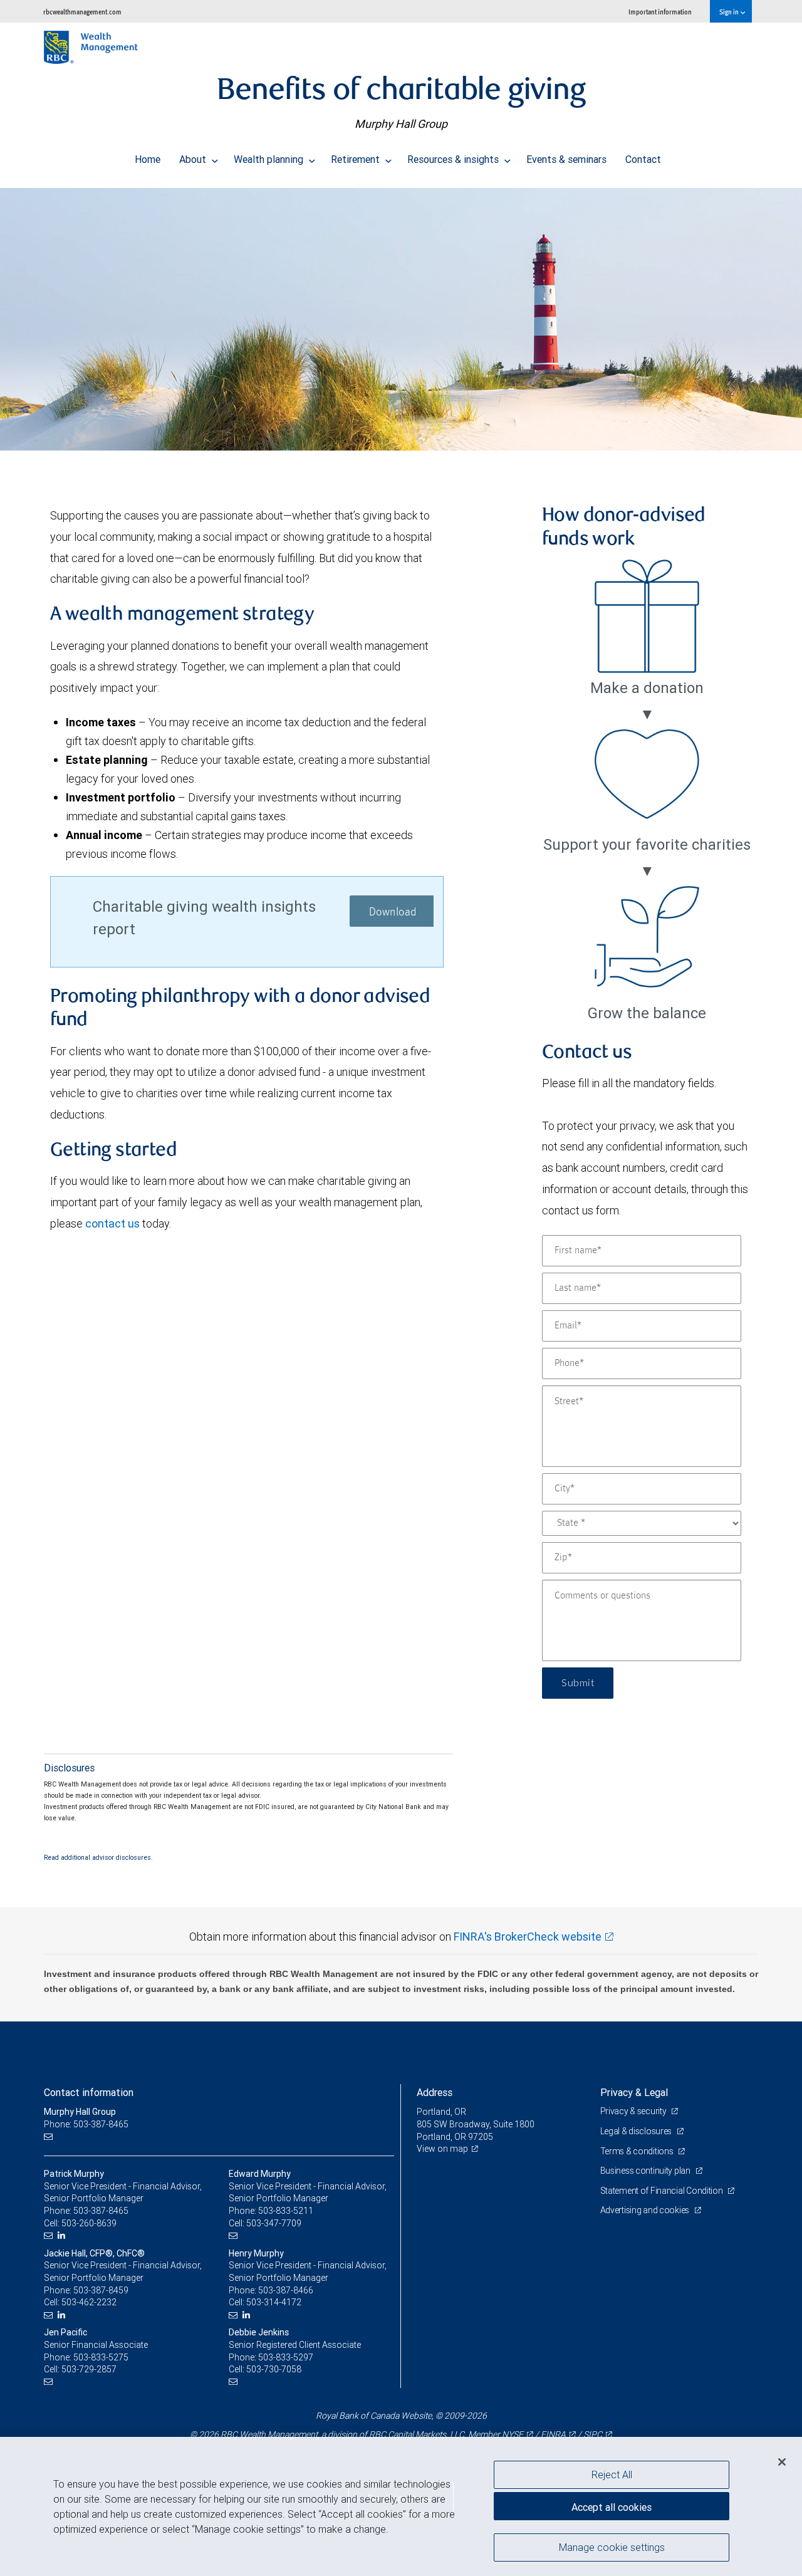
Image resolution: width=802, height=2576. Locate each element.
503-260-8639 (89, 2223)
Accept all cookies (612, 2507)
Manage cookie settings (612, 2547)
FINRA (553, 2434)
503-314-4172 (274, 2302)
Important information (660, 12)
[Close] (782, 2462)
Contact (643, 159)
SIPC (593, 2434)
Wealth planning (270, 159)
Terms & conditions (638, 2151)
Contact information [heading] (89, 2092)
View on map (442, 2149)
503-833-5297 (286, 2357)
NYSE (513, 2434)
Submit (578, 1683)
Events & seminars (566, 159)
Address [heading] (435, 2092)
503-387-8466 (286, 2290)
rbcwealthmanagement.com (82, 12)
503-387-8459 (101, 2290)
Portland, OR (441, 2112)
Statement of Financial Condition (663, 2191)
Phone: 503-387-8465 (86, 2124)
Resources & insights (454, 159)
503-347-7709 (274, 2223)
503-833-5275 (101, 2357)
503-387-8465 (101, 2211)
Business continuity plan (646, 2171)
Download (393, 912)
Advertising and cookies (646, 2210)
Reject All (612, 2474)
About (194, 159)
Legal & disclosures (637, 2131)
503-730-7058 (274, 2369)
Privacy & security (634, 2111)
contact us (112, 1223)
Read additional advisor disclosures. (98, 1857)
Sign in (730, 12)
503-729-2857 (89, 2369)
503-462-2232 (89, 2302)
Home (148, 159)
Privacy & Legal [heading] (634, 2092)
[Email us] (50, 2137)
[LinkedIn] (63, 2235)
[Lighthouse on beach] (401, 319)
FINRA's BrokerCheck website (528, 1937)
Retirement (357, 159)
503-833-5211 (286, 2211)
